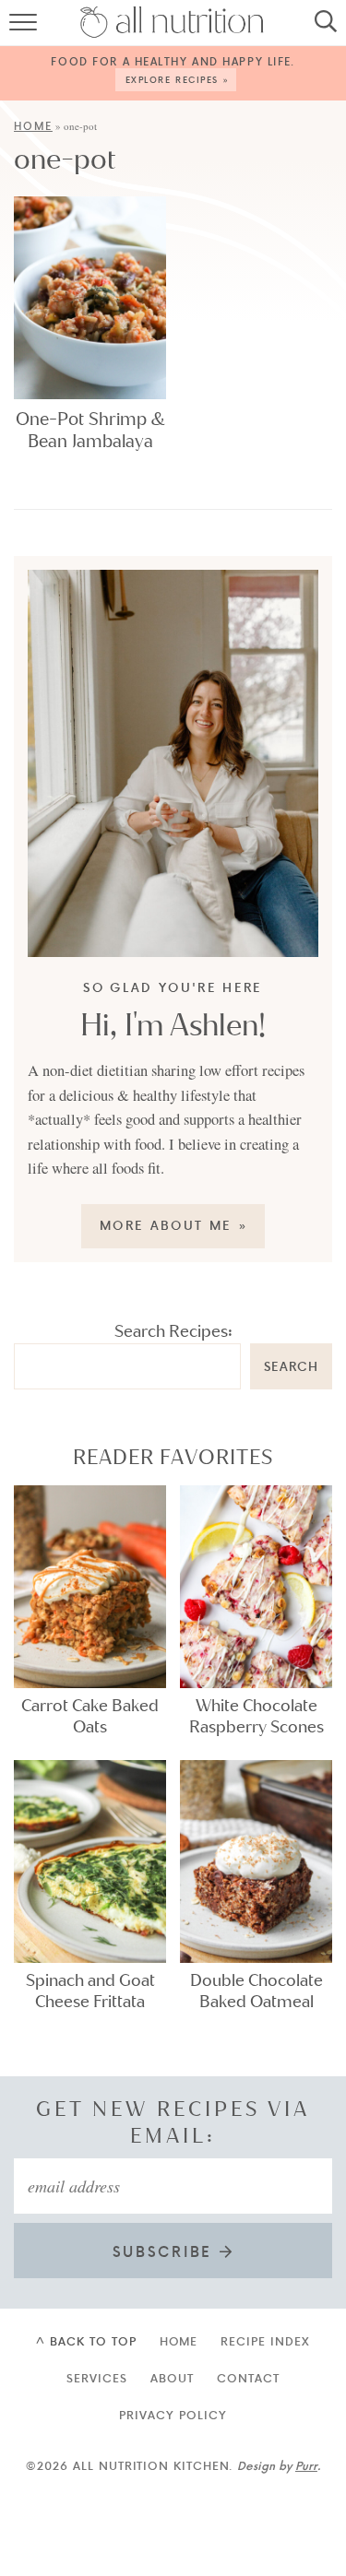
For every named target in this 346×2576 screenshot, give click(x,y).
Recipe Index (265, 2341)
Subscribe (166, 2251)
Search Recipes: (173, 1331)
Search (291, 1366)
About (172, 2378)
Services (97, 2378)
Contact (248, 2378)
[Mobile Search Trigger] (321, 28)
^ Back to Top (86, 2341)
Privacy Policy (173, 2415)
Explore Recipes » (178, 79)
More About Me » (174, 1225)
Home (33, 126)
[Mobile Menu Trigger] (25, 28)
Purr (306, 2465)
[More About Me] (173, 763)
